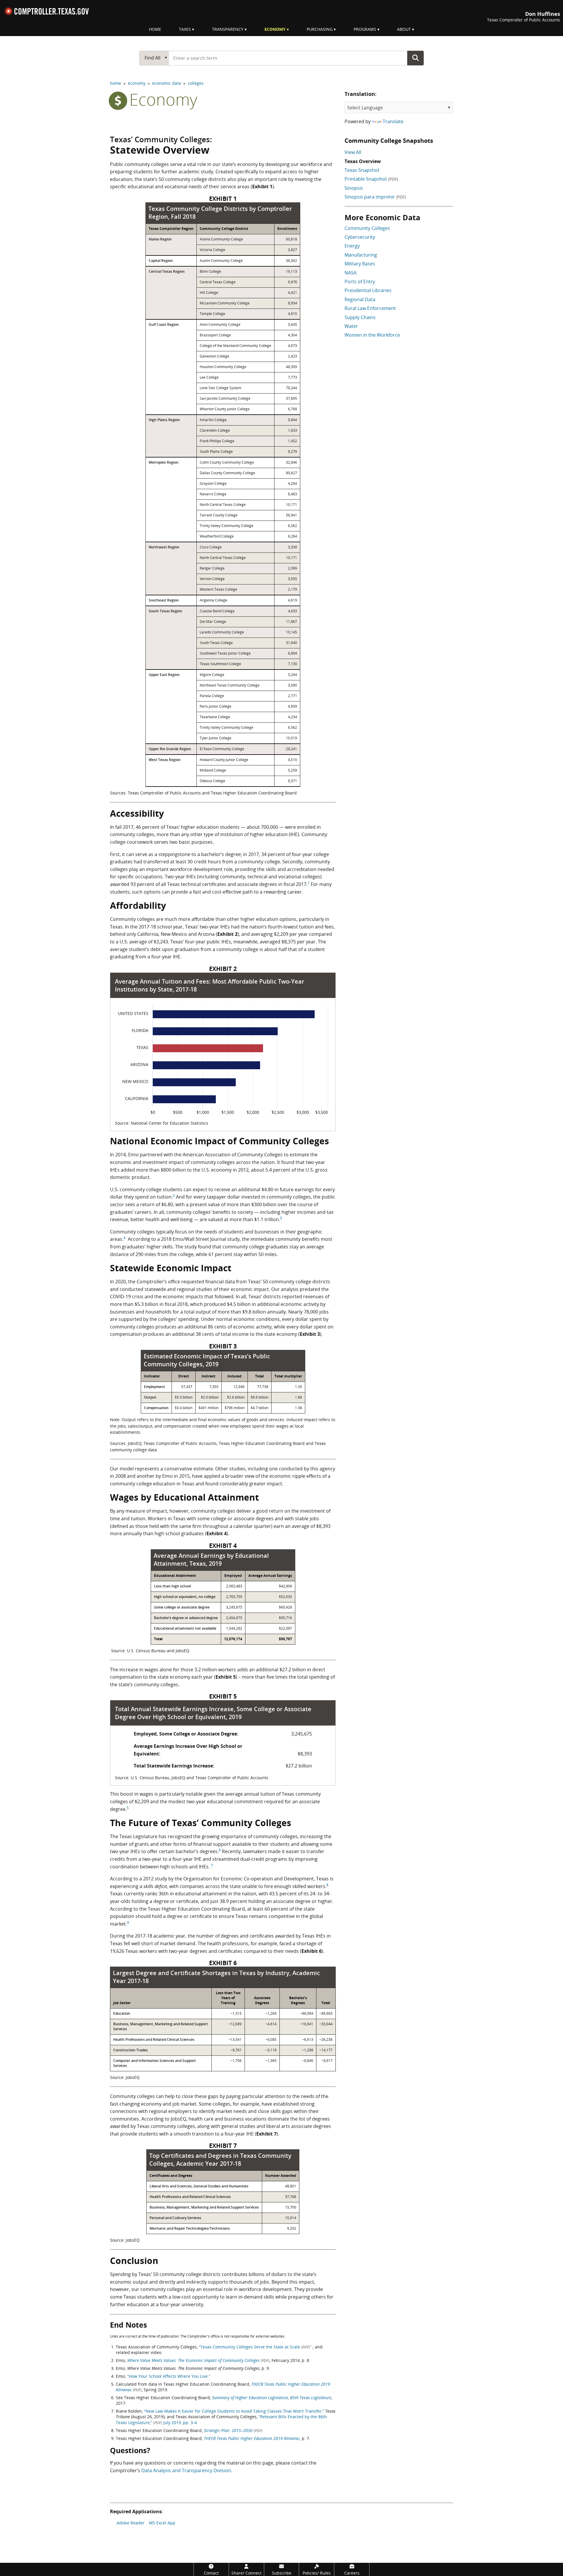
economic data (167, 83)
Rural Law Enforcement (370, 308)
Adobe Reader (131, 2523)
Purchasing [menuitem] (320, 29)
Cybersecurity (360, 237)
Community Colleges (367, 228)
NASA (351, 273)
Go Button (416, 58)
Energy (352, 246)
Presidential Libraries (368, 290)
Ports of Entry (360, 282)
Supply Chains (360, 317)
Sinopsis (354, 188)
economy (137, 83)
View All (353, 152)
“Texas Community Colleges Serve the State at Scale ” (256, 2347)
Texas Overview (363, 161)
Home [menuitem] (155, 29)
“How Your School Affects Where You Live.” (169, 2376)
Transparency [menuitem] (228, 29)
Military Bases (360, 264)
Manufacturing (361, 255)
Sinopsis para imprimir (375, 197)
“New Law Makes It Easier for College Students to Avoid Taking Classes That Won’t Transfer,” (235, 2411)
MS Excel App (162, 2523)
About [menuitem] (404, 29)
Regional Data (360, 299)
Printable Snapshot (371, 179)
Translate (393, 121)
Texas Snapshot (362, 170)
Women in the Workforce (372, 335)
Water (351, 326)
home (116, 83)
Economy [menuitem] (275, 29)
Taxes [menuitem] (185, 29)
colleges (196, 83)
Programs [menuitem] (365, 29)
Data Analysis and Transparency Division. (187, 2470)
